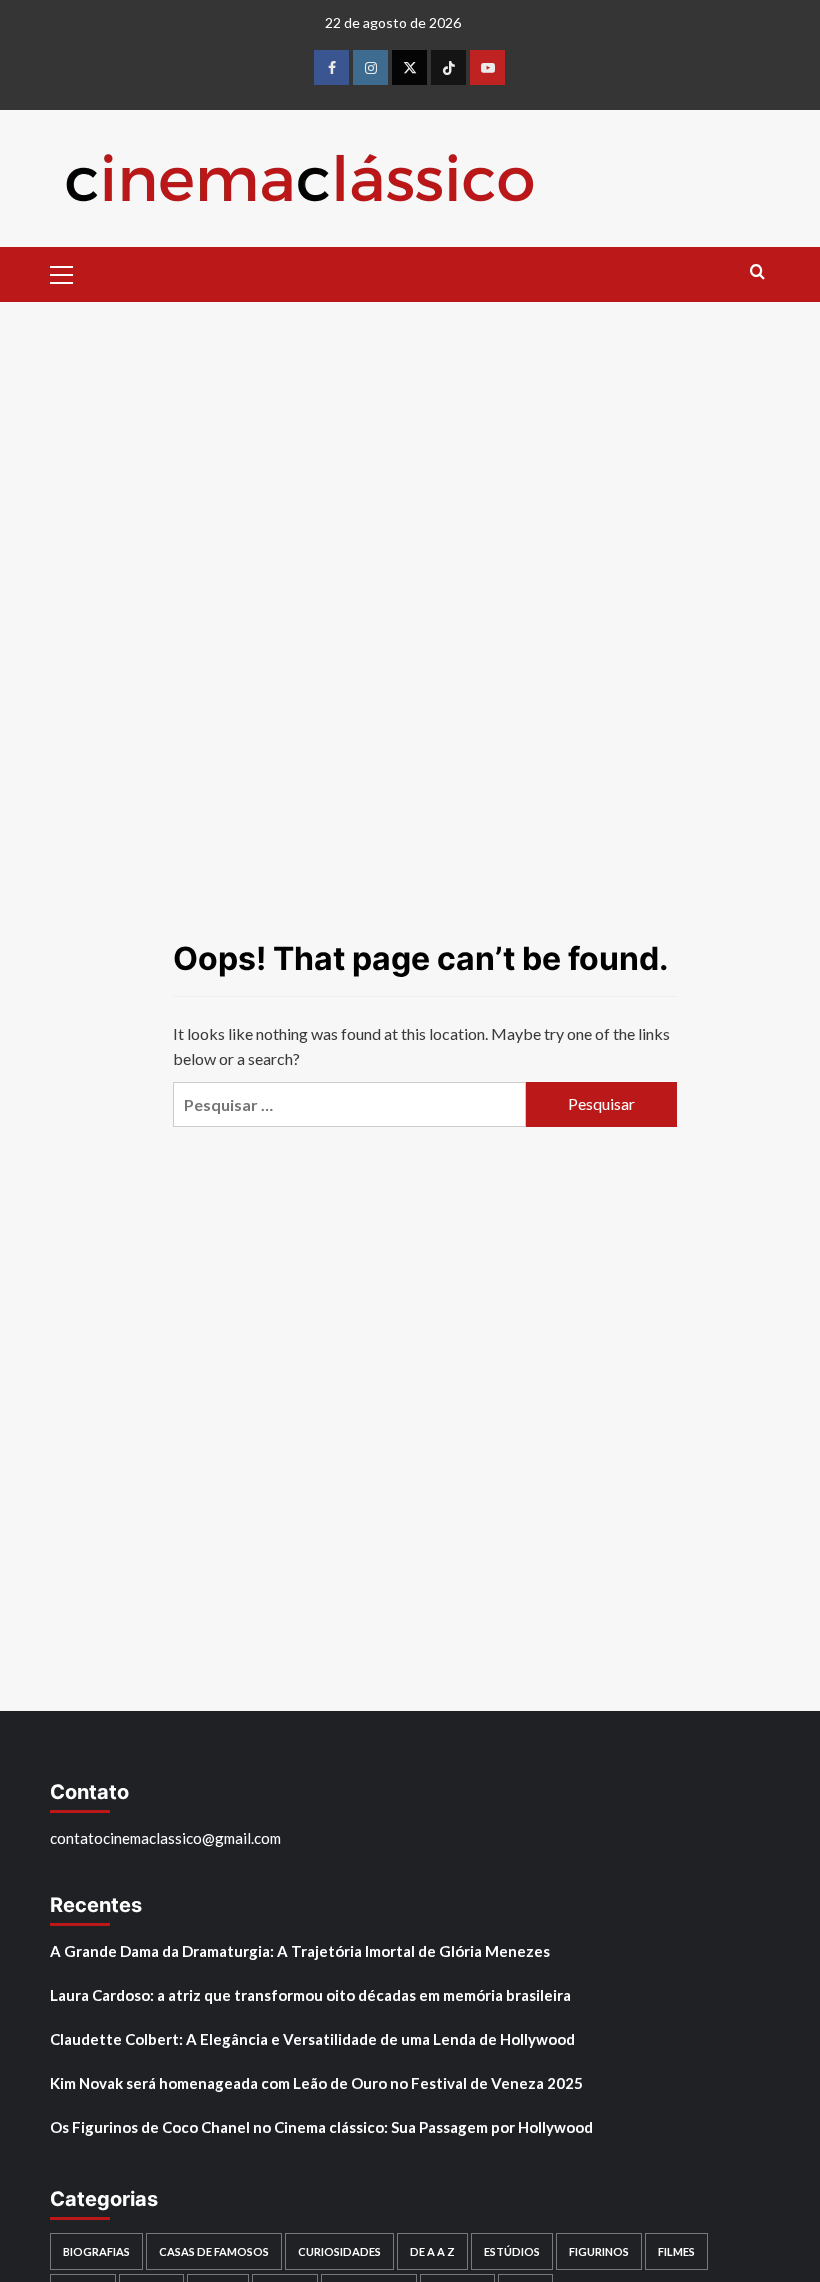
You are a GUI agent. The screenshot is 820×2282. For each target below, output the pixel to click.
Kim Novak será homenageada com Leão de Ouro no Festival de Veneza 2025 (316, 2083)
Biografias (96, 2251)
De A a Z (432, 2251)
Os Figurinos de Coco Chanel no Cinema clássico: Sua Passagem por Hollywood (321, 2127)
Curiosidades (339, 2251)
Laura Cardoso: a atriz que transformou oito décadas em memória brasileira (310, 1995)
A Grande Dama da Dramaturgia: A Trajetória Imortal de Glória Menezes (300, 1951)
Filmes (676, 2251)
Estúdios (512, 2251)
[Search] (757, 272)
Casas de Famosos (214, 2251)
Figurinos (599, 2251)
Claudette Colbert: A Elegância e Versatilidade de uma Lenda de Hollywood (312, 2039)
